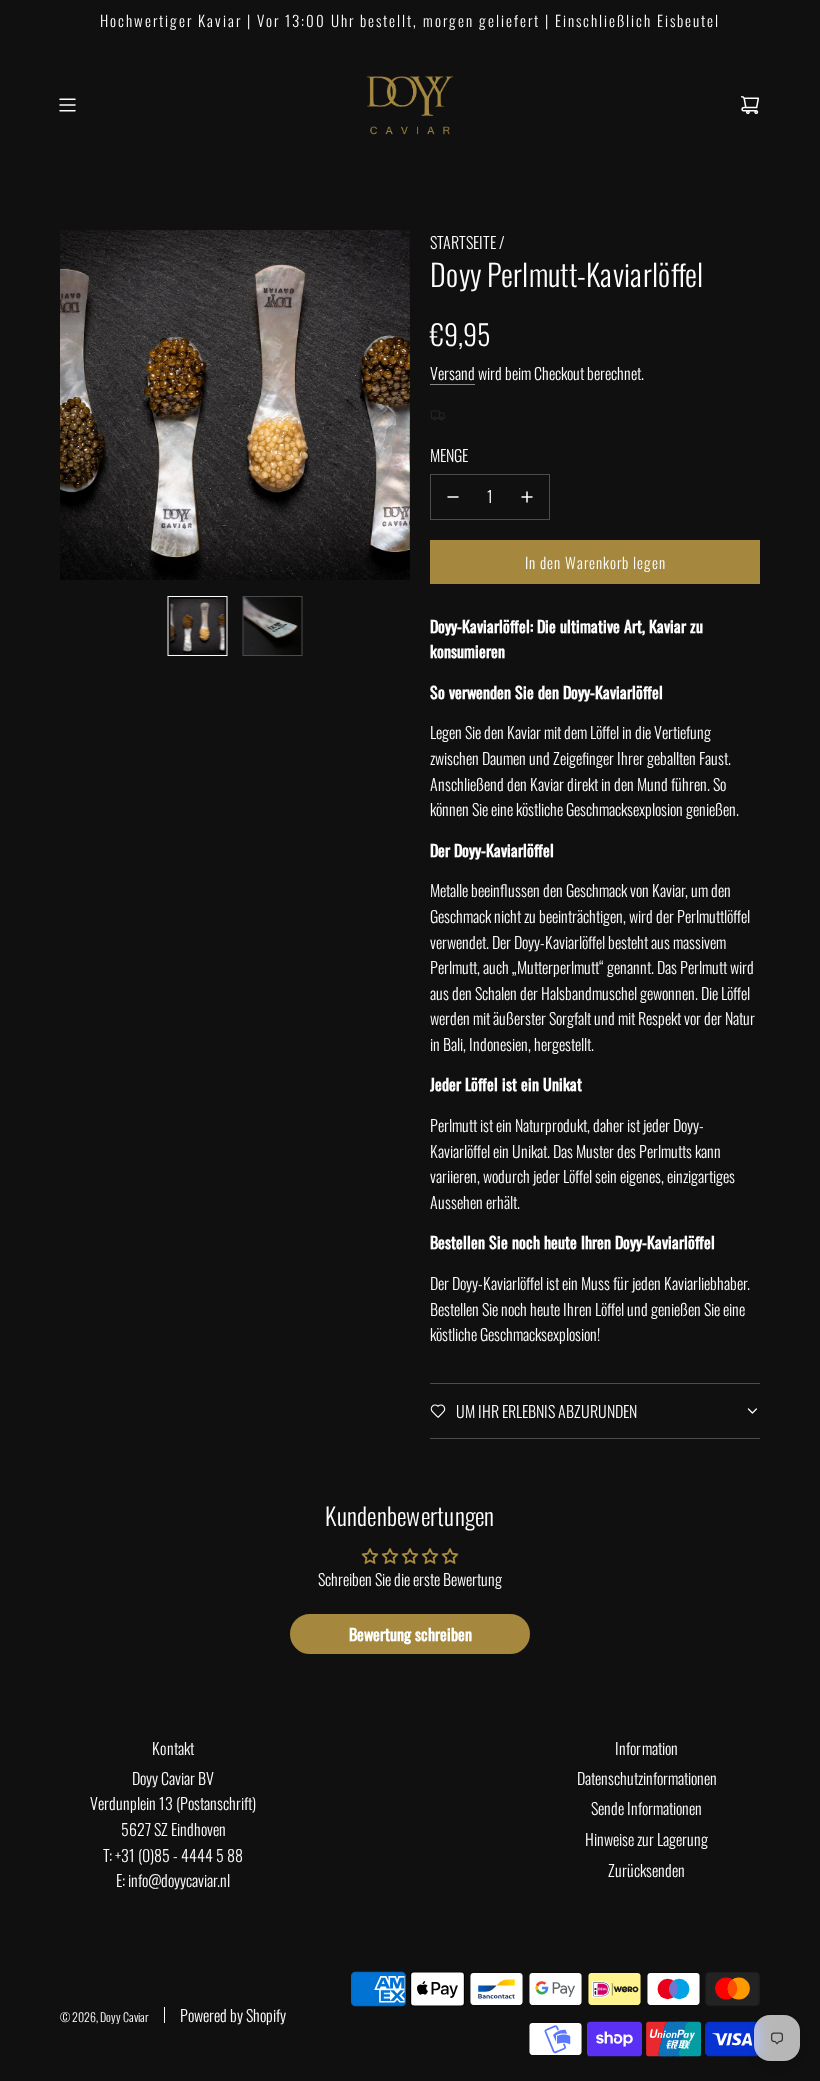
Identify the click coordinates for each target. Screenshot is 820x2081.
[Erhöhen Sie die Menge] (527, 497)
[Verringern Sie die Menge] (453, 497)
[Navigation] (67, 105)
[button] (76, 405)
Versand (452, 373)
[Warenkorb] (750, 105)
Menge (449, 455)
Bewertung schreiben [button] (410, 1634)
